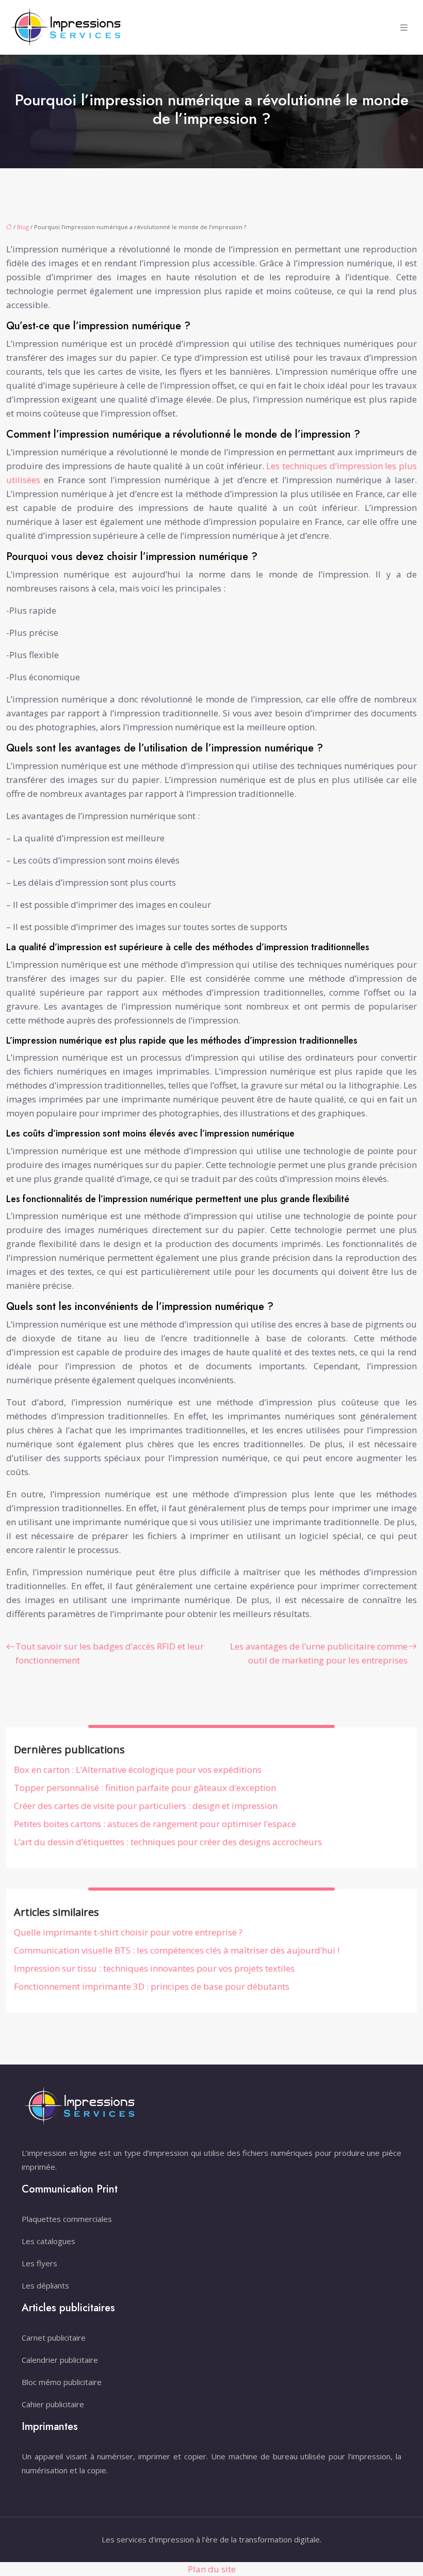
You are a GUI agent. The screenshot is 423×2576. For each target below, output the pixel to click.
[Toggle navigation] (404, 28)
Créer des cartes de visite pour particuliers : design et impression (146, 1806)
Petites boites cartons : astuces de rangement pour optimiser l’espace (155, 1824)
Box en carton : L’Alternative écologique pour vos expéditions (138, 1770)
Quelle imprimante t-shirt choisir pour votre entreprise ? (128, 1932)
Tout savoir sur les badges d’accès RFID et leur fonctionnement (110, 1653)
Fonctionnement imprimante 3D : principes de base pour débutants (152, 1986)
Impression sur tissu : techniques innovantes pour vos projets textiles (154, 1968)
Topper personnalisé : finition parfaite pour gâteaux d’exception (145, 1788)
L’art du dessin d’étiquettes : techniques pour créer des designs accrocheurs (168, 1842)
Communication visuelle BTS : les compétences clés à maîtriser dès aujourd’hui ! (177, 1950)
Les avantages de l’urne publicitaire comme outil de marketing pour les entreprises (319, 1653)
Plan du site (212, 2569)
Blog (23, 227)
